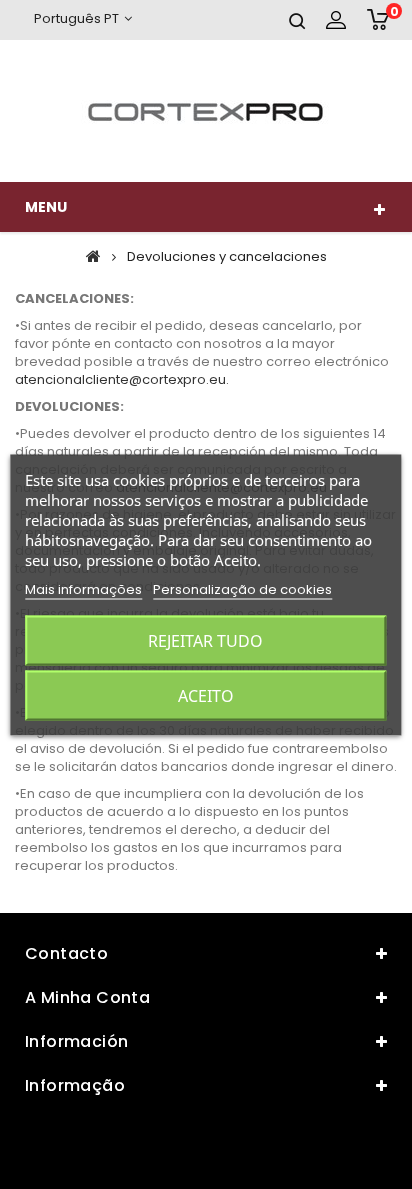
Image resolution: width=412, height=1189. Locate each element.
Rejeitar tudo (205, 640)
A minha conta (87, 997)
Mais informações (83, 588)
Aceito (206, 695)
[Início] (93, 256)
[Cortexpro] (206, 111)
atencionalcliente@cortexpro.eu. (122, 379)
